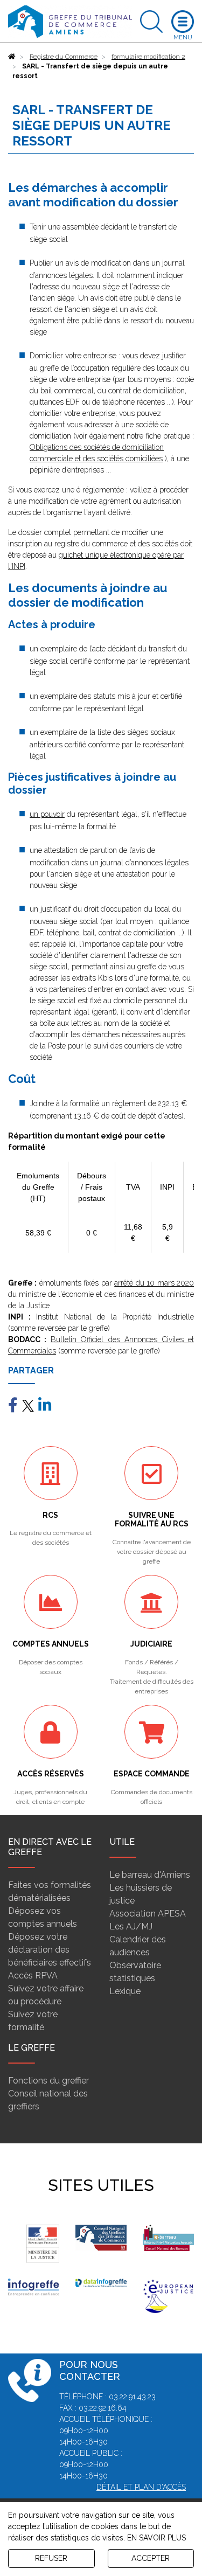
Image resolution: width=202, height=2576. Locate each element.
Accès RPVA (33, 1976)
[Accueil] (12, 57)
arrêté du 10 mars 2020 (154, 1283)
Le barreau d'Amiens (150, 1875)
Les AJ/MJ (131, 1926)
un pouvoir (47, 814)
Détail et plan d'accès (141, 2487)
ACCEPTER (151, 2558)
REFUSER (51, 2558)
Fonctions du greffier (48, 2081)
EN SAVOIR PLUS (156, 2538)
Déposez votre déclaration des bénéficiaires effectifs (50, 1950)
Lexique (125, 1991)
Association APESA (148, 1914)
